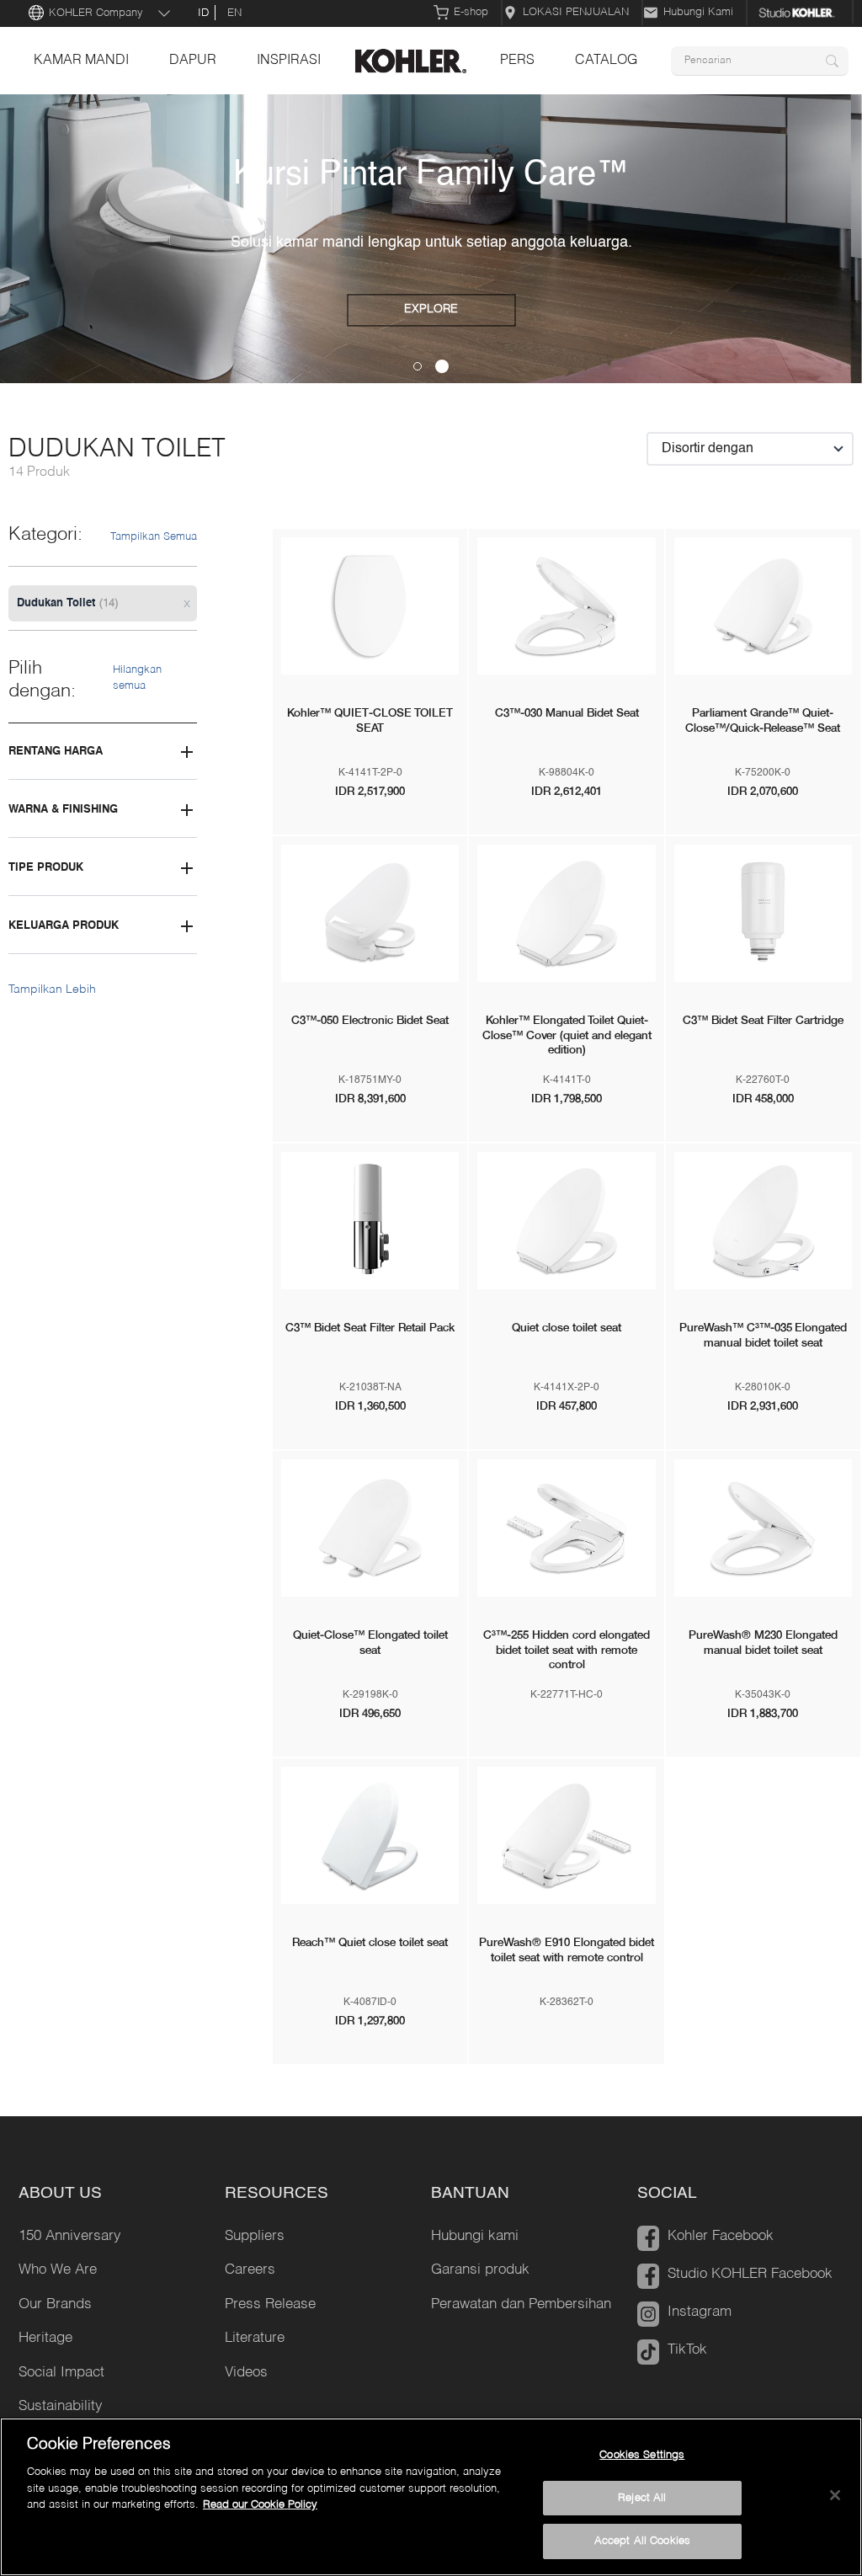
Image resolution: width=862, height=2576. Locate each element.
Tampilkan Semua (154, 537)
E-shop (471, 12)
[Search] (832, 61)
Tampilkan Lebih (52, 989)
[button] (418, 366)
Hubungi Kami (698, 12)
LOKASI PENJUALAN (576, 12)
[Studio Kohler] (801, 13)
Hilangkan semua (137, 678)
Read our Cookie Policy (260, 2505)
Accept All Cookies (642, 2541)
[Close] (835, 2495)
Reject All (642, 2498)
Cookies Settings (642, 2455)
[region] (431, 2497)
